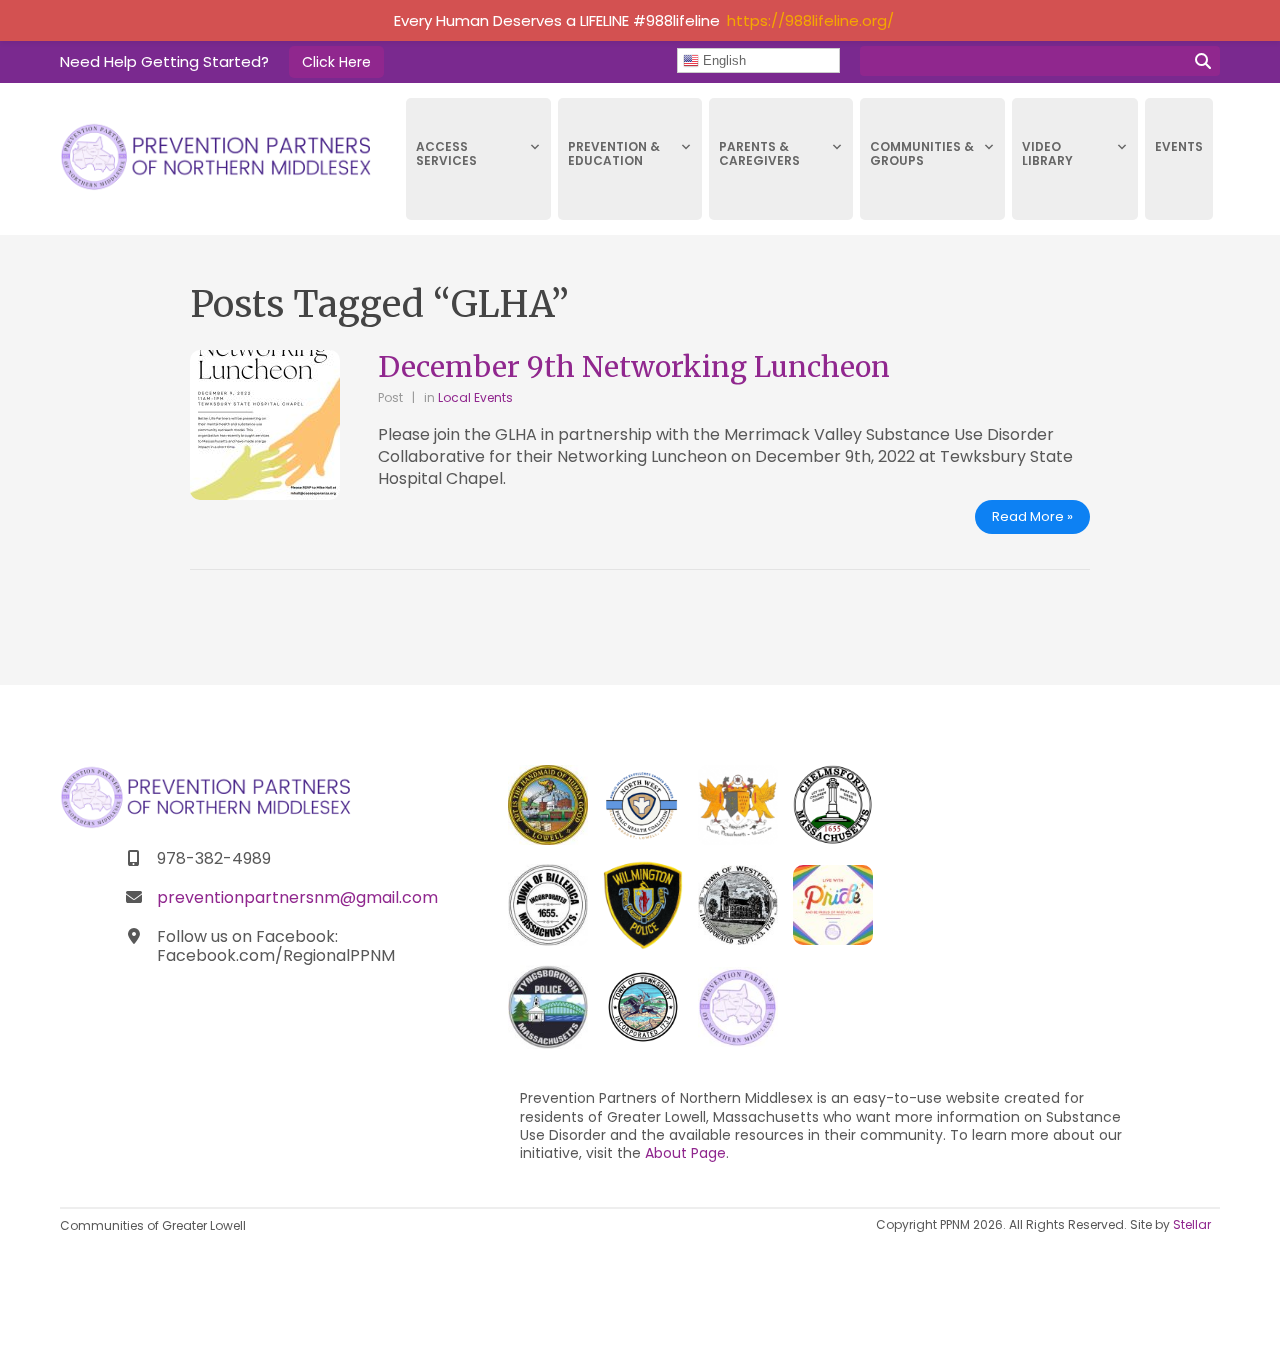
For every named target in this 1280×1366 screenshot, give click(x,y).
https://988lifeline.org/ (810, 20)
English (722, 60)
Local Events (475, 397)
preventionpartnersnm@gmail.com (297, 897)
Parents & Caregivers (759, 153)
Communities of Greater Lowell (153, 1225)
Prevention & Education (614, 153)
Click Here (336, 62)
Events (1179, 146)
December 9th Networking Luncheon (634, 367)
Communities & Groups (922, 153)
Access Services (446, 153)
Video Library (1047, 153)
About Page (685, 1153)
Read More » (1032, 516)
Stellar (1192, 1224)
